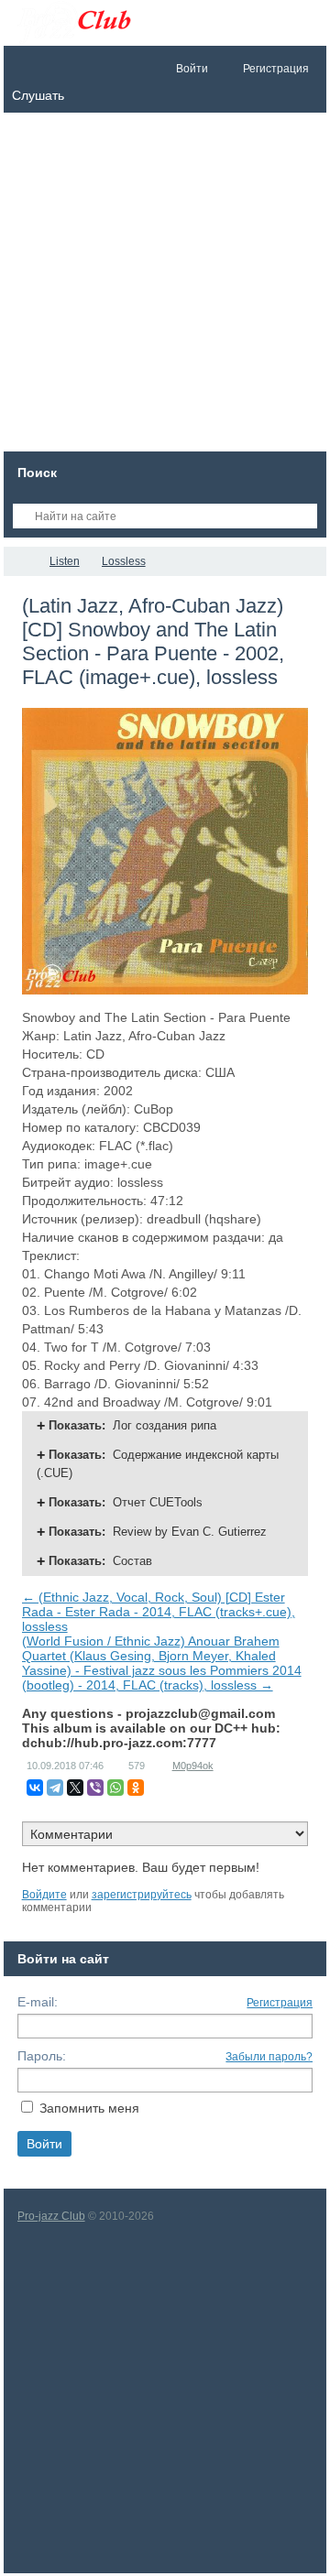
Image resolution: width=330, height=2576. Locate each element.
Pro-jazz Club (51, 2216)
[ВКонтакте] (35, 1788)
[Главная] (20, 561)
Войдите (44, 1895)
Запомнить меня (89, 2108)
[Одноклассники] (136, 1788)
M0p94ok (193, 1766)
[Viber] (95, 1788)
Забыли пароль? (269, 2057)
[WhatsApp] (115, 1788)
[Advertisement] (165, 287)
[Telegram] (55, 1788)
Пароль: (42, 2056)
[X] (75, 1788)
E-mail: (38, 2002)
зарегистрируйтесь (142, 1895)
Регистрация (280, 2003)
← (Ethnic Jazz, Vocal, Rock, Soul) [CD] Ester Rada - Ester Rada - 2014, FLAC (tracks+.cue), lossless (159, 1612)
